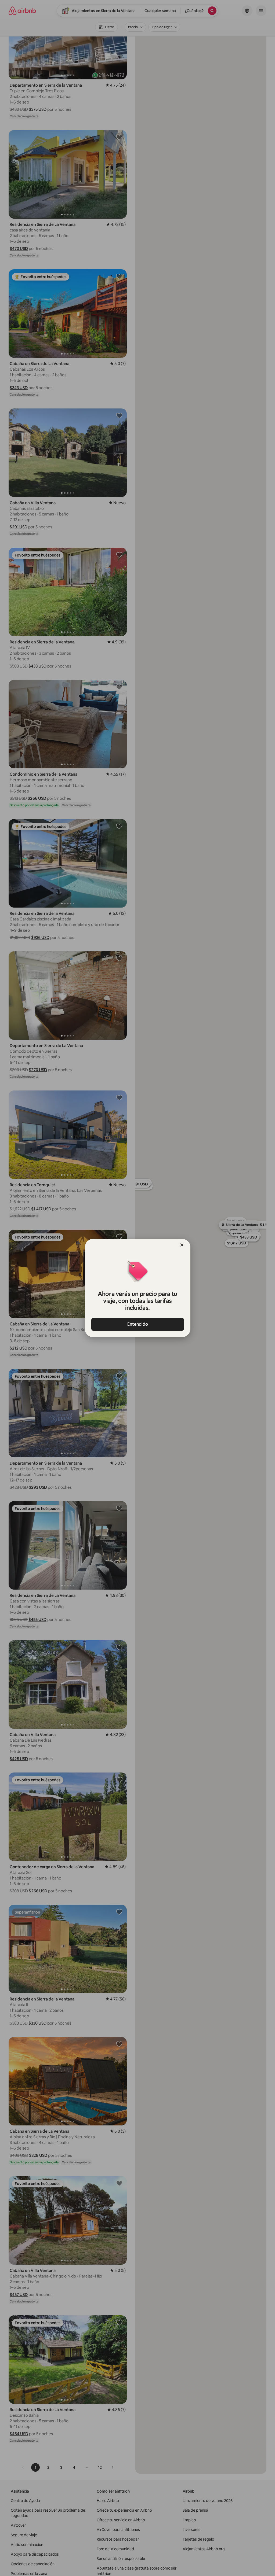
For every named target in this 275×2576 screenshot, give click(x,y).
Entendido (138, 1324)
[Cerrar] (182, 1245)
